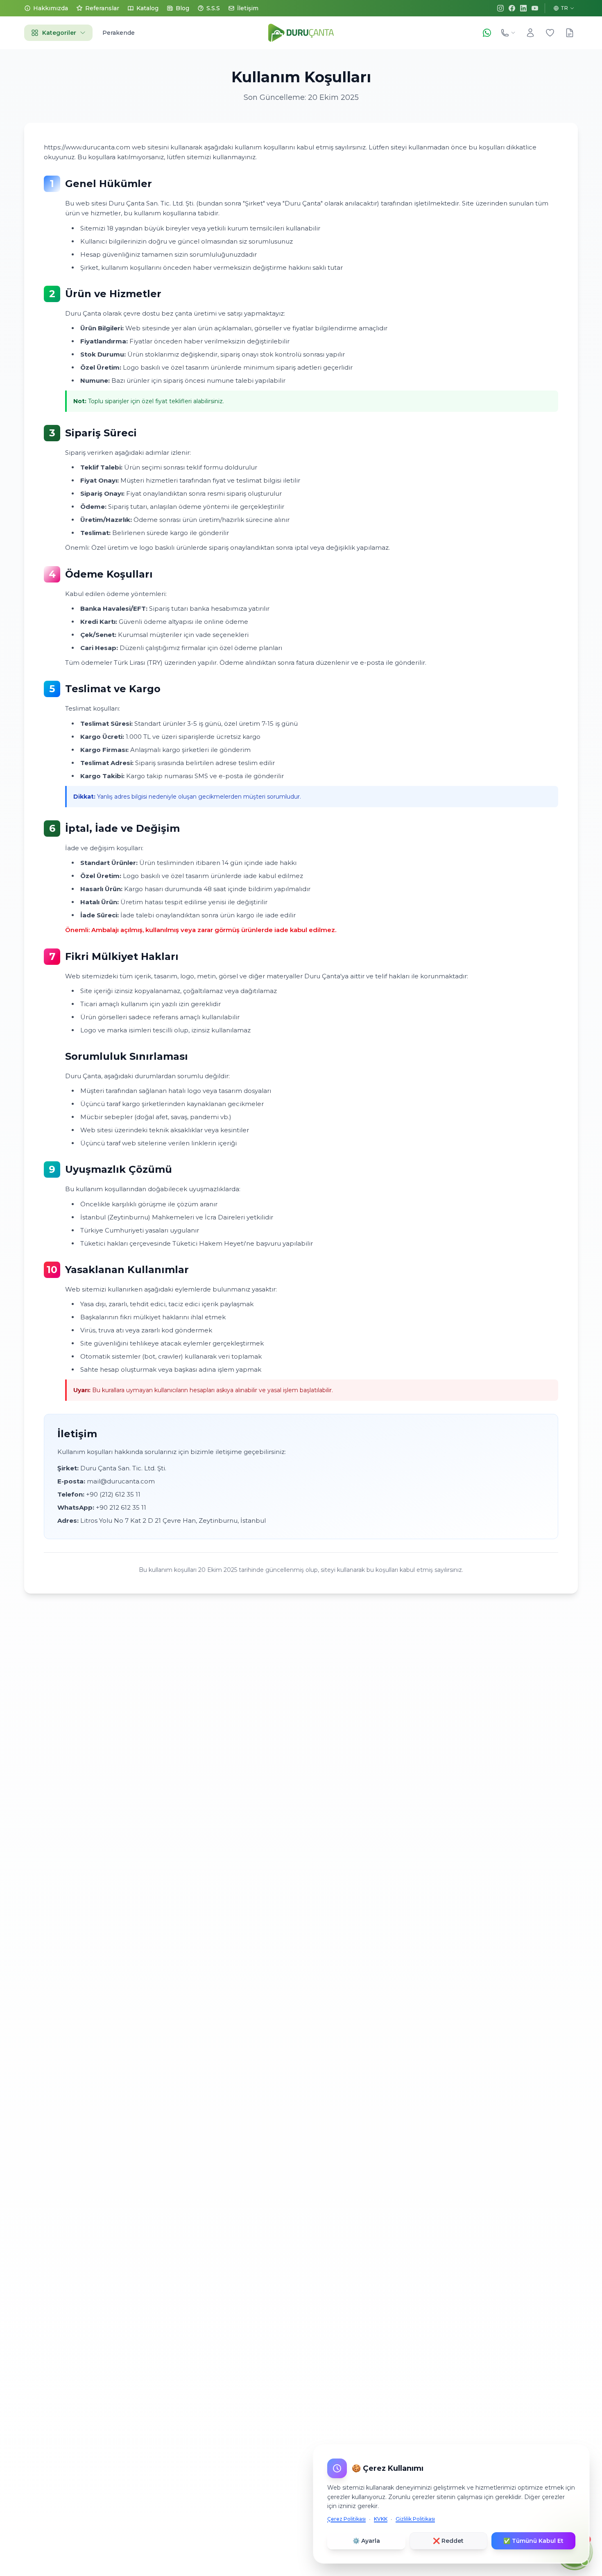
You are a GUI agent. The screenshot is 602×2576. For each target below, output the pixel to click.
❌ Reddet (448, 2541)
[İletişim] (508, 33)
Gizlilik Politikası (415, 2519)
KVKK (381, 2519)
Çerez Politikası (346, 2519)
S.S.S (213, 8)
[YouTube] (535, 8)
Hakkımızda (51, 8)
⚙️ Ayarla (366, 2541)
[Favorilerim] (550, 33)
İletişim (248, 8)
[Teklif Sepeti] (570, 33)
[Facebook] (512, 8)
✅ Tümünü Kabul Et (533, 2541)
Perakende (119, 33)
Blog (182, 8)
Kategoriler (59, 33)
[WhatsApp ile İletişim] (487, 33)
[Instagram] (500, 8)
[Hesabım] (530, 33)
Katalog (147, 8)
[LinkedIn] (523, 8)
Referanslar (102, 8)
